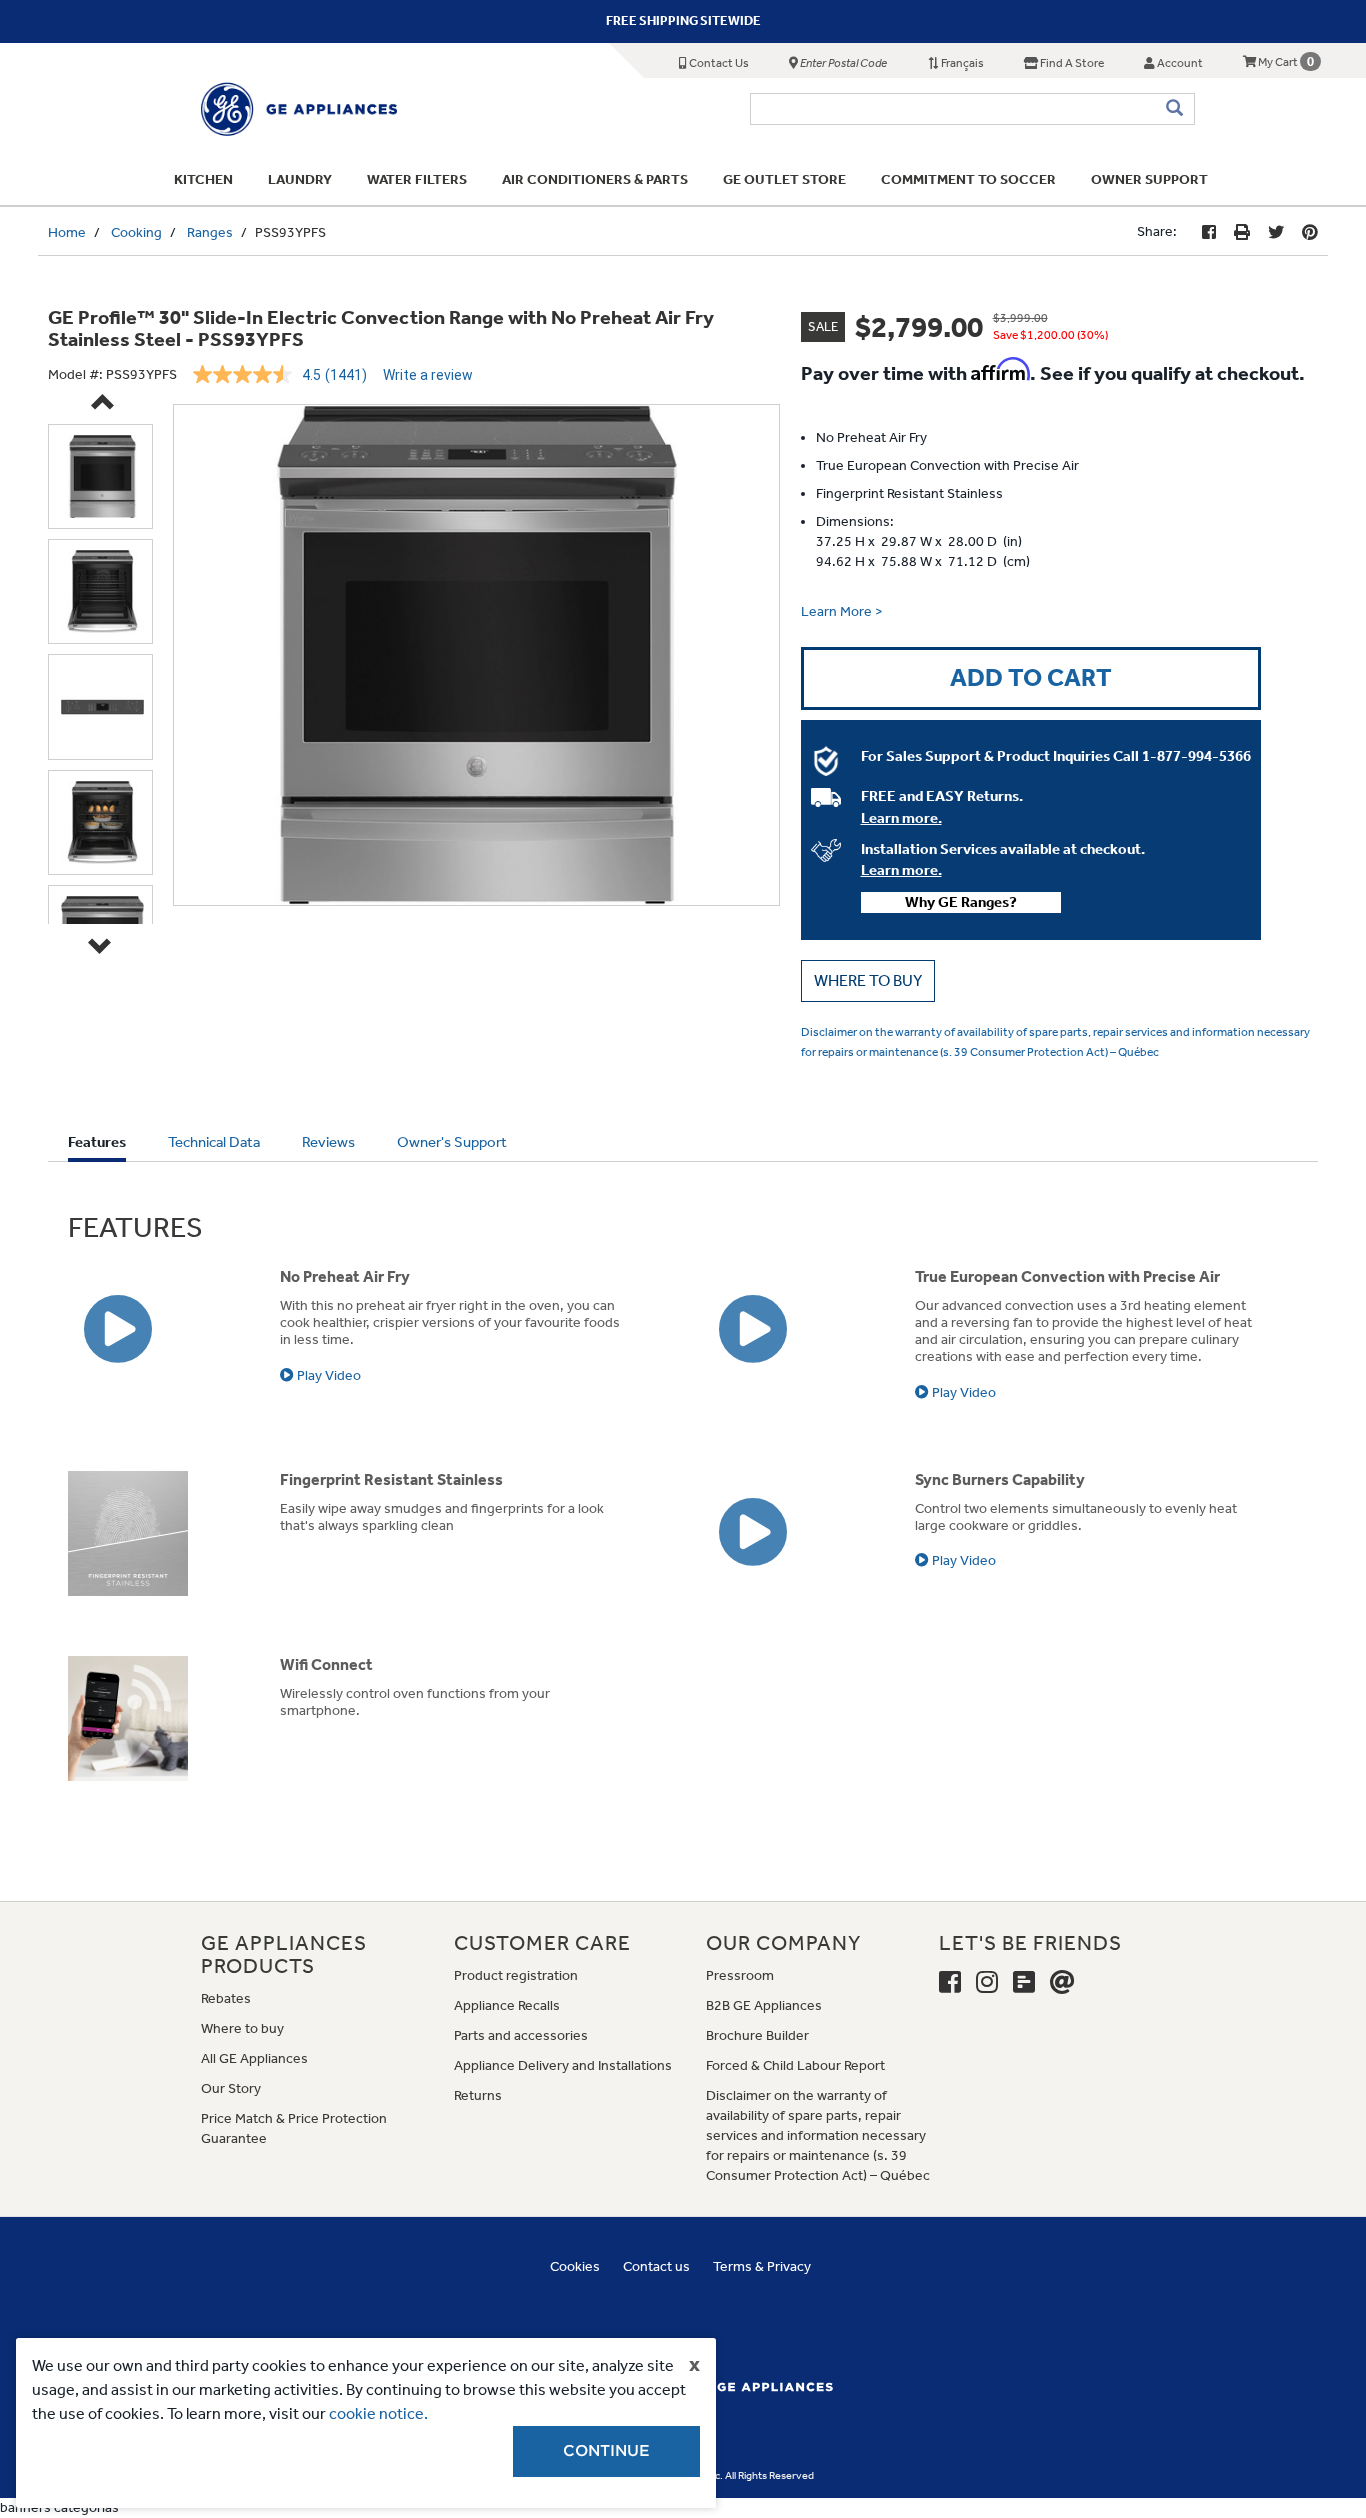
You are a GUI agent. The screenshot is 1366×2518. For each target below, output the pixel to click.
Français (961, 63)
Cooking (136, 232)
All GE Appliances (254, 2058)
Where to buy (242, 2028)
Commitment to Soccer (968, 179)
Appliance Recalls (507, 2005)
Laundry (300, 179)
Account (1179, 63)
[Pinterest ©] (1310, 232)
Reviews (328, 1142)
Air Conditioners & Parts (595, 179)
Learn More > (842, 611)
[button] (868, 981)
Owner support (1149, 179)
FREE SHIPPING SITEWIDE (683, 20)
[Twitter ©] (1276, 232)
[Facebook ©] (1209, 232)
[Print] (1242, 232)
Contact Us (718, 63)
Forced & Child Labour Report (795, 2065)
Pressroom (740, 1975)
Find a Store (1071, 63)
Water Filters (417, 179)
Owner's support (452, 1142)
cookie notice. (378, 2413)
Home (67, 232)
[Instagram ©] (987, 1983)
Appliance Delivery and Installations (563, 2065)
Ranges (210, 232)
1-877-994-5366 (1196, 756)
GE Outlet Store (784, 179)
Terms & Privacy (762, 2266)
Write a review (428, 375)
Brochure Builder (757, 2035)
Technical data (214, 1142)
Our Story (231, 2088)
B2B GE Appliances (764, 2005)
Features (97, 1147)
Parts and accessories (521, 2035)
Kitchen (203, 179)
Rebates (226, 1998)
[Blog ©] (1024, 1983)
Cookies (575, 2266)
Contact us (656, 2266)
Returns (478, 2095)
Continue (606, 2451)
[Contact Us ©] (1062, 1983)
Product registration (516, 1975)
